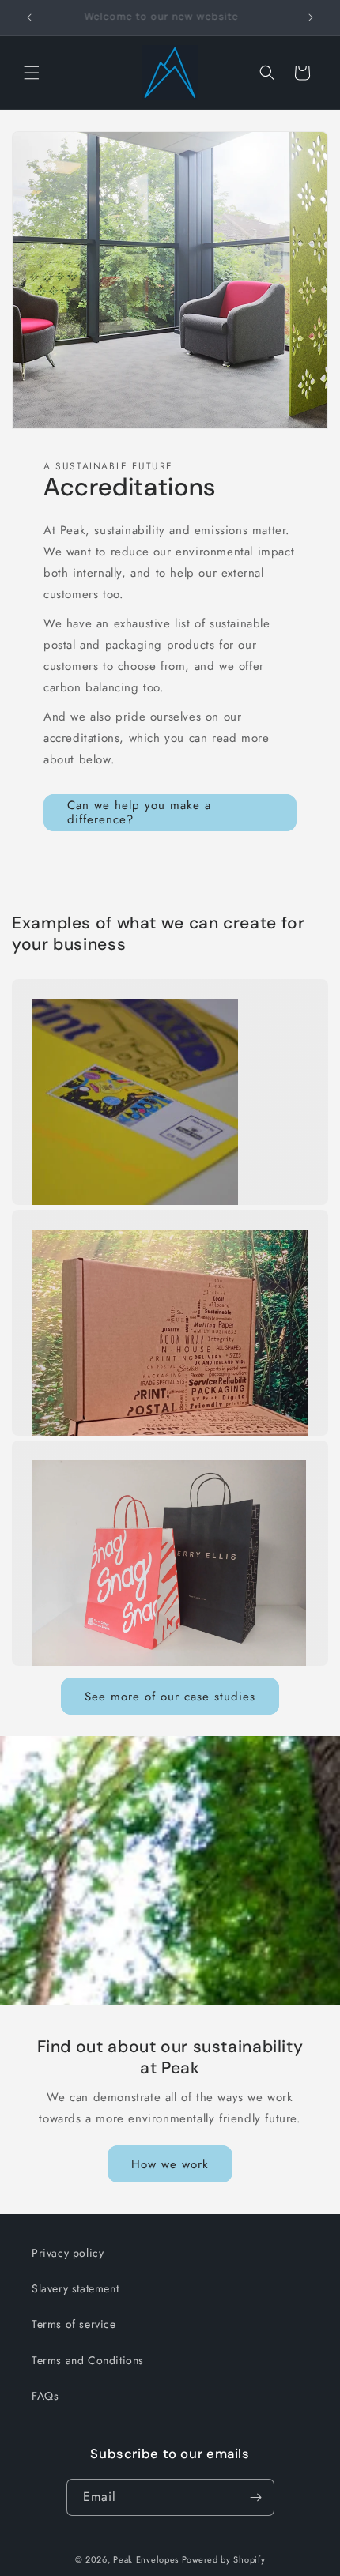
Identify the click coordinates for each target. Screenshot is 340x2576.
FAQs (45, 2396)
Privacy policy (68, 2253)
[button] (32, 73)
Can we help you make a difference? (139, 812)
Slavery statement (75, 2288)
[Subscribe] (256, 2497)
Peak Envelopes (146, 2559)
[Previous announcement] (29, 17)
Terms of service (74, 2324)
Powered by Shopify (224, 2559)
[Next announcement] (311, 17)
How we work (170, 2164)
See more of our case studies (170, 1697)
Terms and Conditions (88, 2360)
